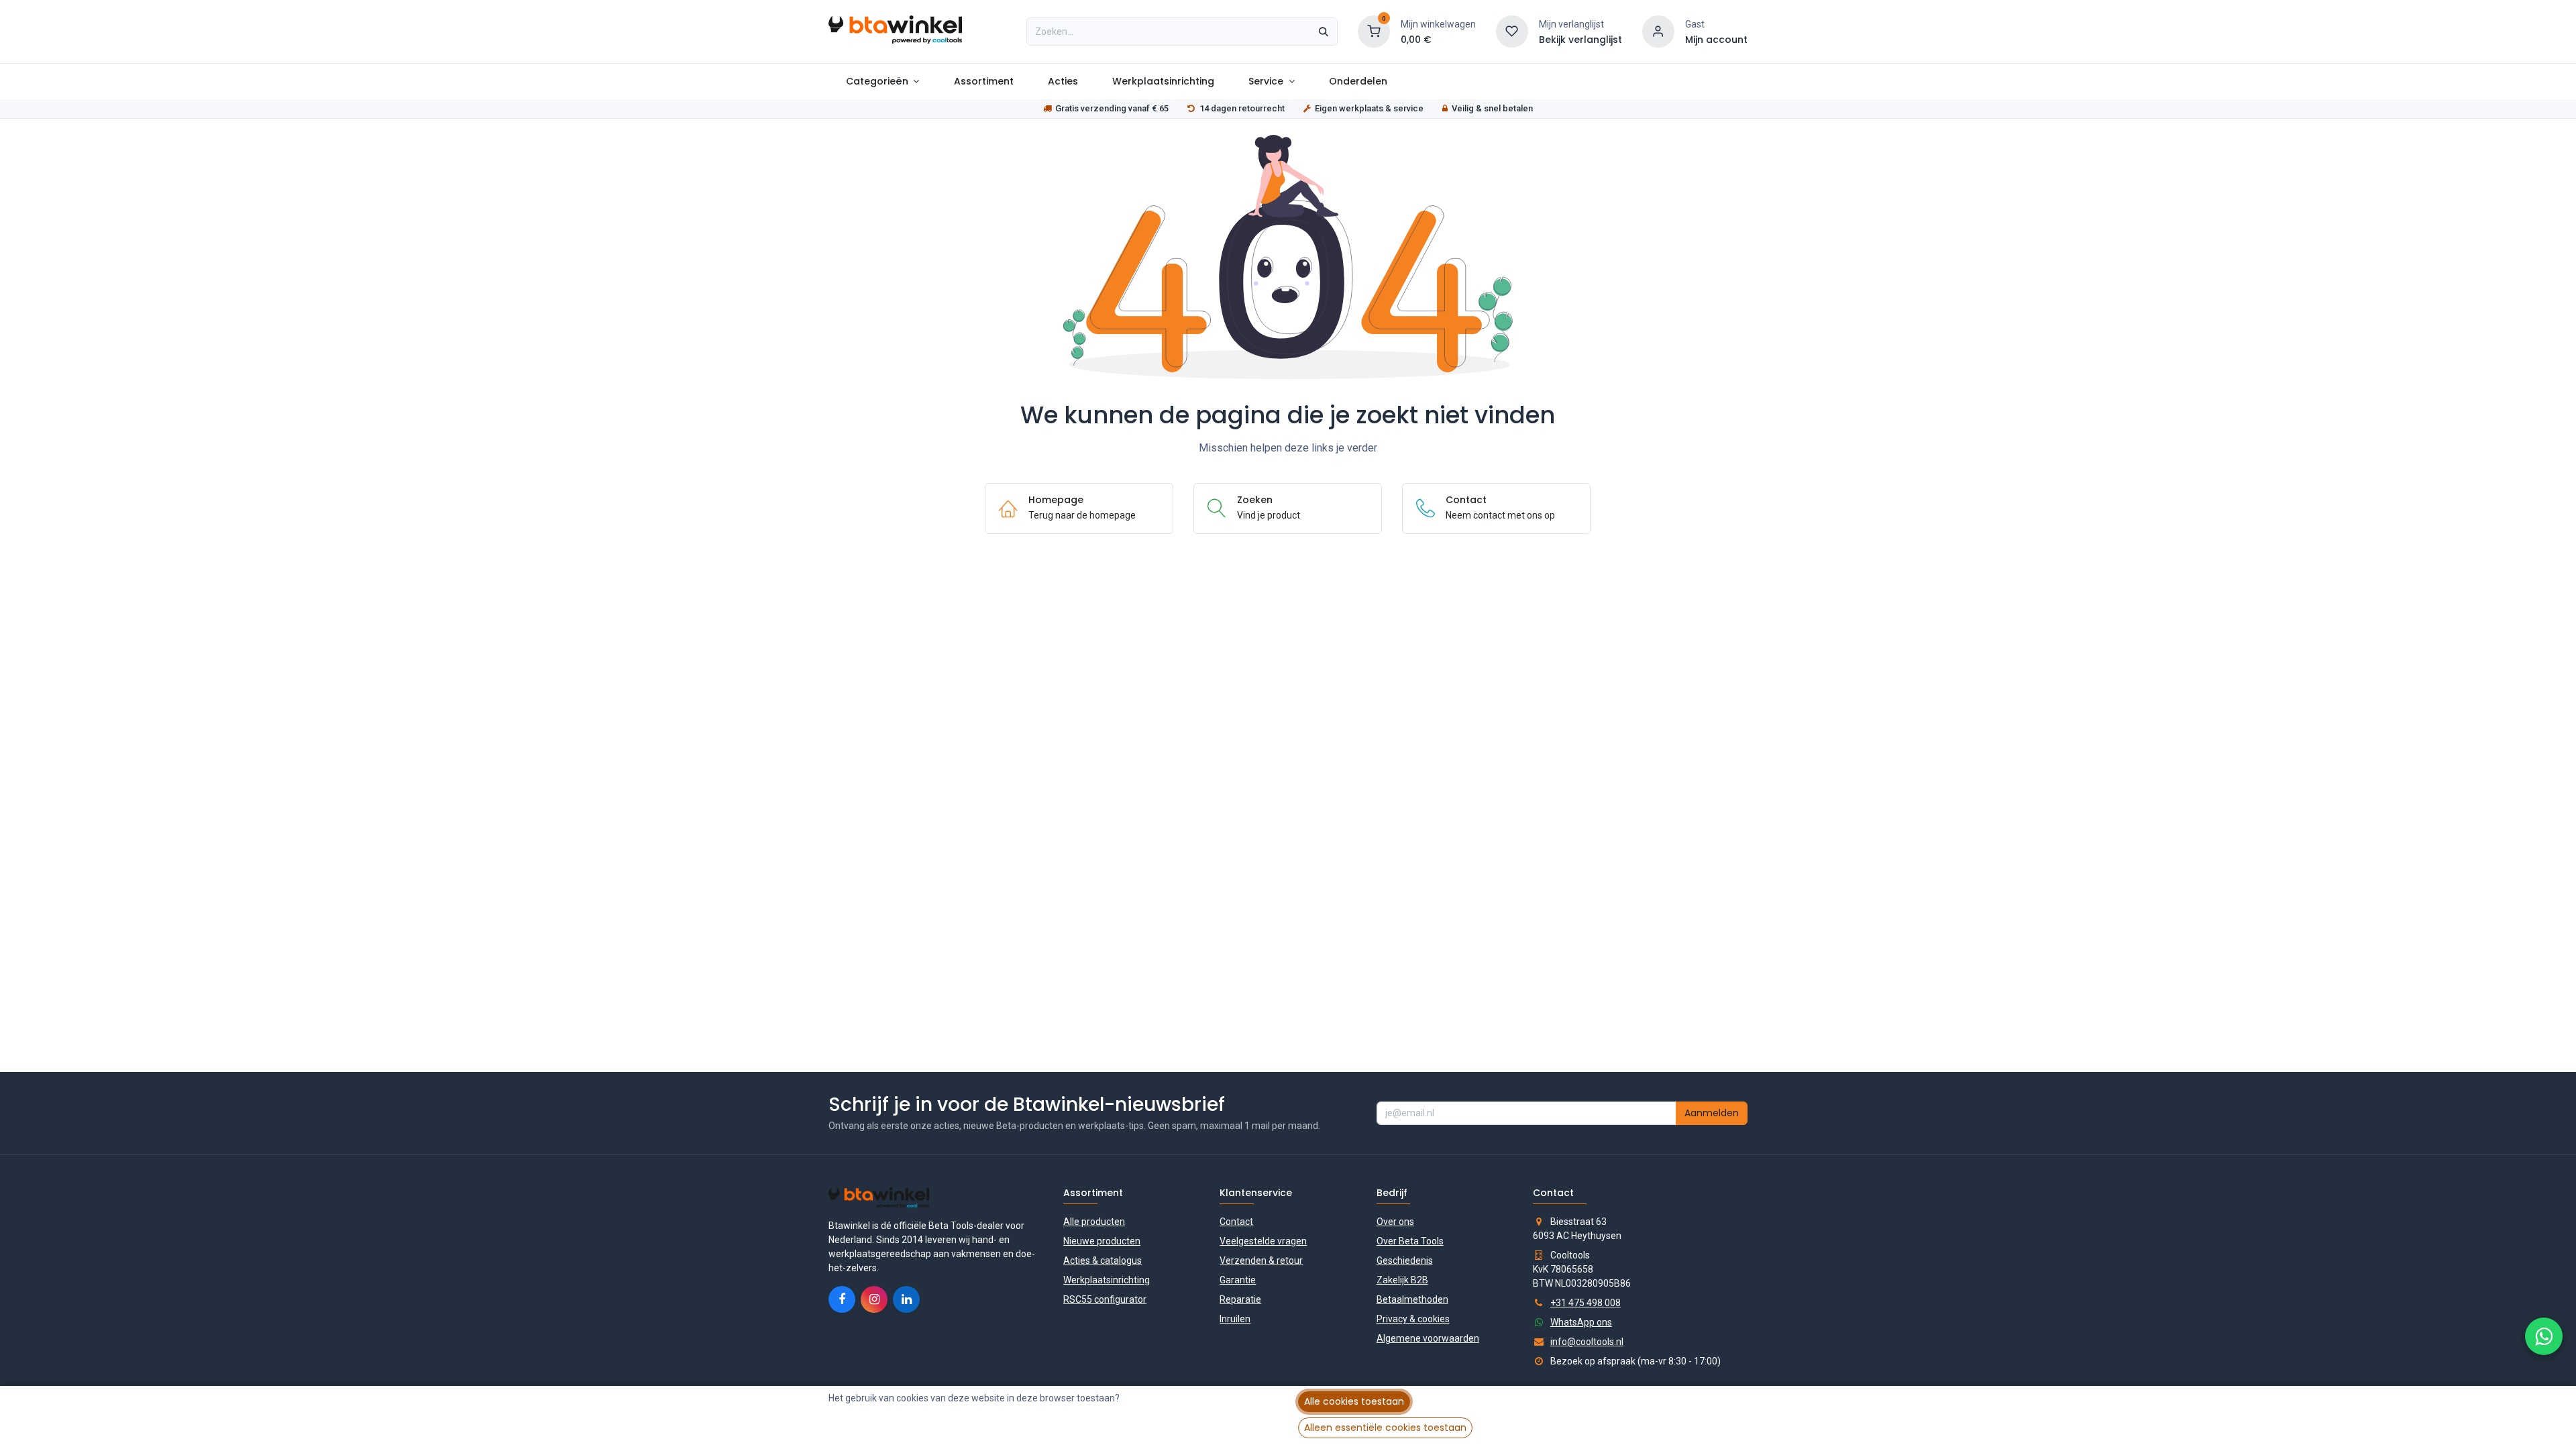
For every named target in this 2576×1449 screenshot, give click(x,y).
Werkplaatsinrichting (1107, 1280)
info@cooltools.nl (1587, 1342)
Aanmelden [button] (1712, 1113)
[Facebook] (842, 1299)
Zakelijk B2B (1402, 1280)
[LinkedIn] (906, 1299)
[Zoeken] (1324, 32)
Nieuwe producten (1102, 1241)
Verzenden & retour (1261, 1260)
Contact (1236, 1222)
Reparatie (1240, 1299)
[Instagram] (874, 1299)
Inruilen (1235, 1319)
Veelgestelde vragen (1263, 1241)
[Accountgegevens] (1658, 31)
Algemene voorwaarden (1428, 1338)
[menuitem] (882, 82)
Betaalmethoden (1412, 1299)
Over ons (1395, 1222)
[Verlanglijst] (1512, 31)
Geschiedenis (1405, 1260)
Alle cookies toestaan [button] (1354, 1401)
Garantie (1238, 1280)
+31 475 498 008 (1586, 1303)
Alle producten (1094, 1222)
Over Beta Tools (1410, 1241)
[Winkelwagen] (1374, 31)
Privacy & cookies (1413, 1319)
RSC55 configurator (1105, 1299)
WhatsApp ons (1581, 1322)
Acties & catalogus (1103, 1260)
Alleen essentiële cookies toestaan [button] (1385, 1428)
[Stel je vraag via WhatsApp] (2544, 1336)
